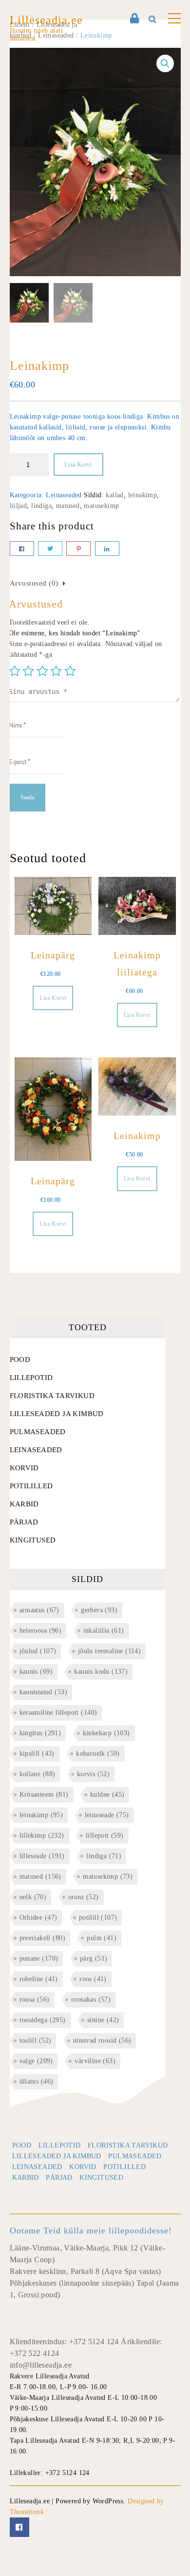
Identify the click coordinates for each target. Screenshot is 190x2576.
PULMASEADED (38, 1432)
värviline (95, 2061)
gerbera (99, 1610)
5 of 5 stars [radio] (70, 671)
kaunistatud (43, 1692)
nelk (33, 1897)
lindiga (41, 506)
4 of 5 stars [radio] (56, 671)
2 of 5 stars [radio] (28, 671)
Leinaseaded (64, 495)
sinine (103, 2020)
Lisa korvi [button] (53, 998)
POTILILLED (31, 1486)
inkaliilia (104, 1631)
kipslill (37, 1754)
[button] (165, 63)
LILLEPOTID (31, 1378)
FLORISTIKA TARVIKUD (52, 1396)
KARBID (24, 1504)
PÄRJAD (24, 1522)
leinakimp (143, 495)
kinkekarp (106, 1733)
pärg (94, 1958)
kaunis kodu (101, 1672)
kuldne (107, 1795)
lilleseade (42, 1856)
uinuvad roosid (102, 2040)
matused (68, 506)
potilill (98, 1917)
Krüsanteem (44, 1795)
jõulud (38, 1651)
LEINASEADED (36, 1450)
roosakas (91, 1999)
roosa (35, 1999)
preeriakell (42, 1938)
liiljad (19, 506)
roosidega (43, 2020)
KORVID (24, 1468)
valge (36, 2061)
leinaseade (107, 1815)
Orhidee (38, 1917)
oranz (84, 1897)
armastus (39, 1610)
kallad (114, 495)
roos (93, 1979)
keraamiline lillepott (58, 1713)
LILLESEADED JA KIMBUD (57, 1414)
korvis (93, 1774)
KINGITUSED (33, 1540)
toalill (36, 2040)
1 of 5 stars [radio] (15, 671)
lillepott (105, 1836)
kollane (38, 1774)
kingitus (40, 1733)
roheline (39, 1979)
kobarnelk (98, 1754)
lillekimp (42, 1836)
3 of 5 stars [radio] (42, 671)
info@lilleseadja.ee (41, 2365)
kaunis (36, 1672)
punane (39, 1958)
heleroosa (41, 1631)
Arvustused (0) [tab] (34, 583)
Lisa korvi (78, 464)
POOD (20, 1359)
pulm (102, 1938)
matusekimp (101, 506)
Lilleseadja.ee (46, 20)
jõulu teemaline (109, 1651)
